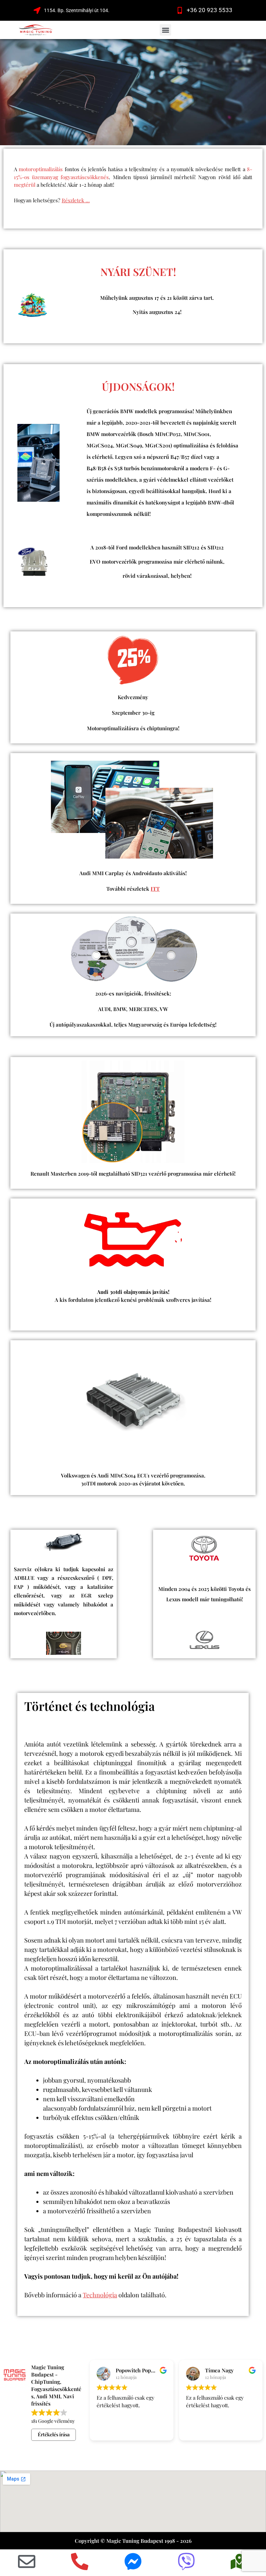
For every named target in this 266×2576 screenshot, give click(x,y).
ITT (155, 889)
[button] (165, 30)
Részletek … (76, 200)
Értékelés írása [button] (54, 2434)
